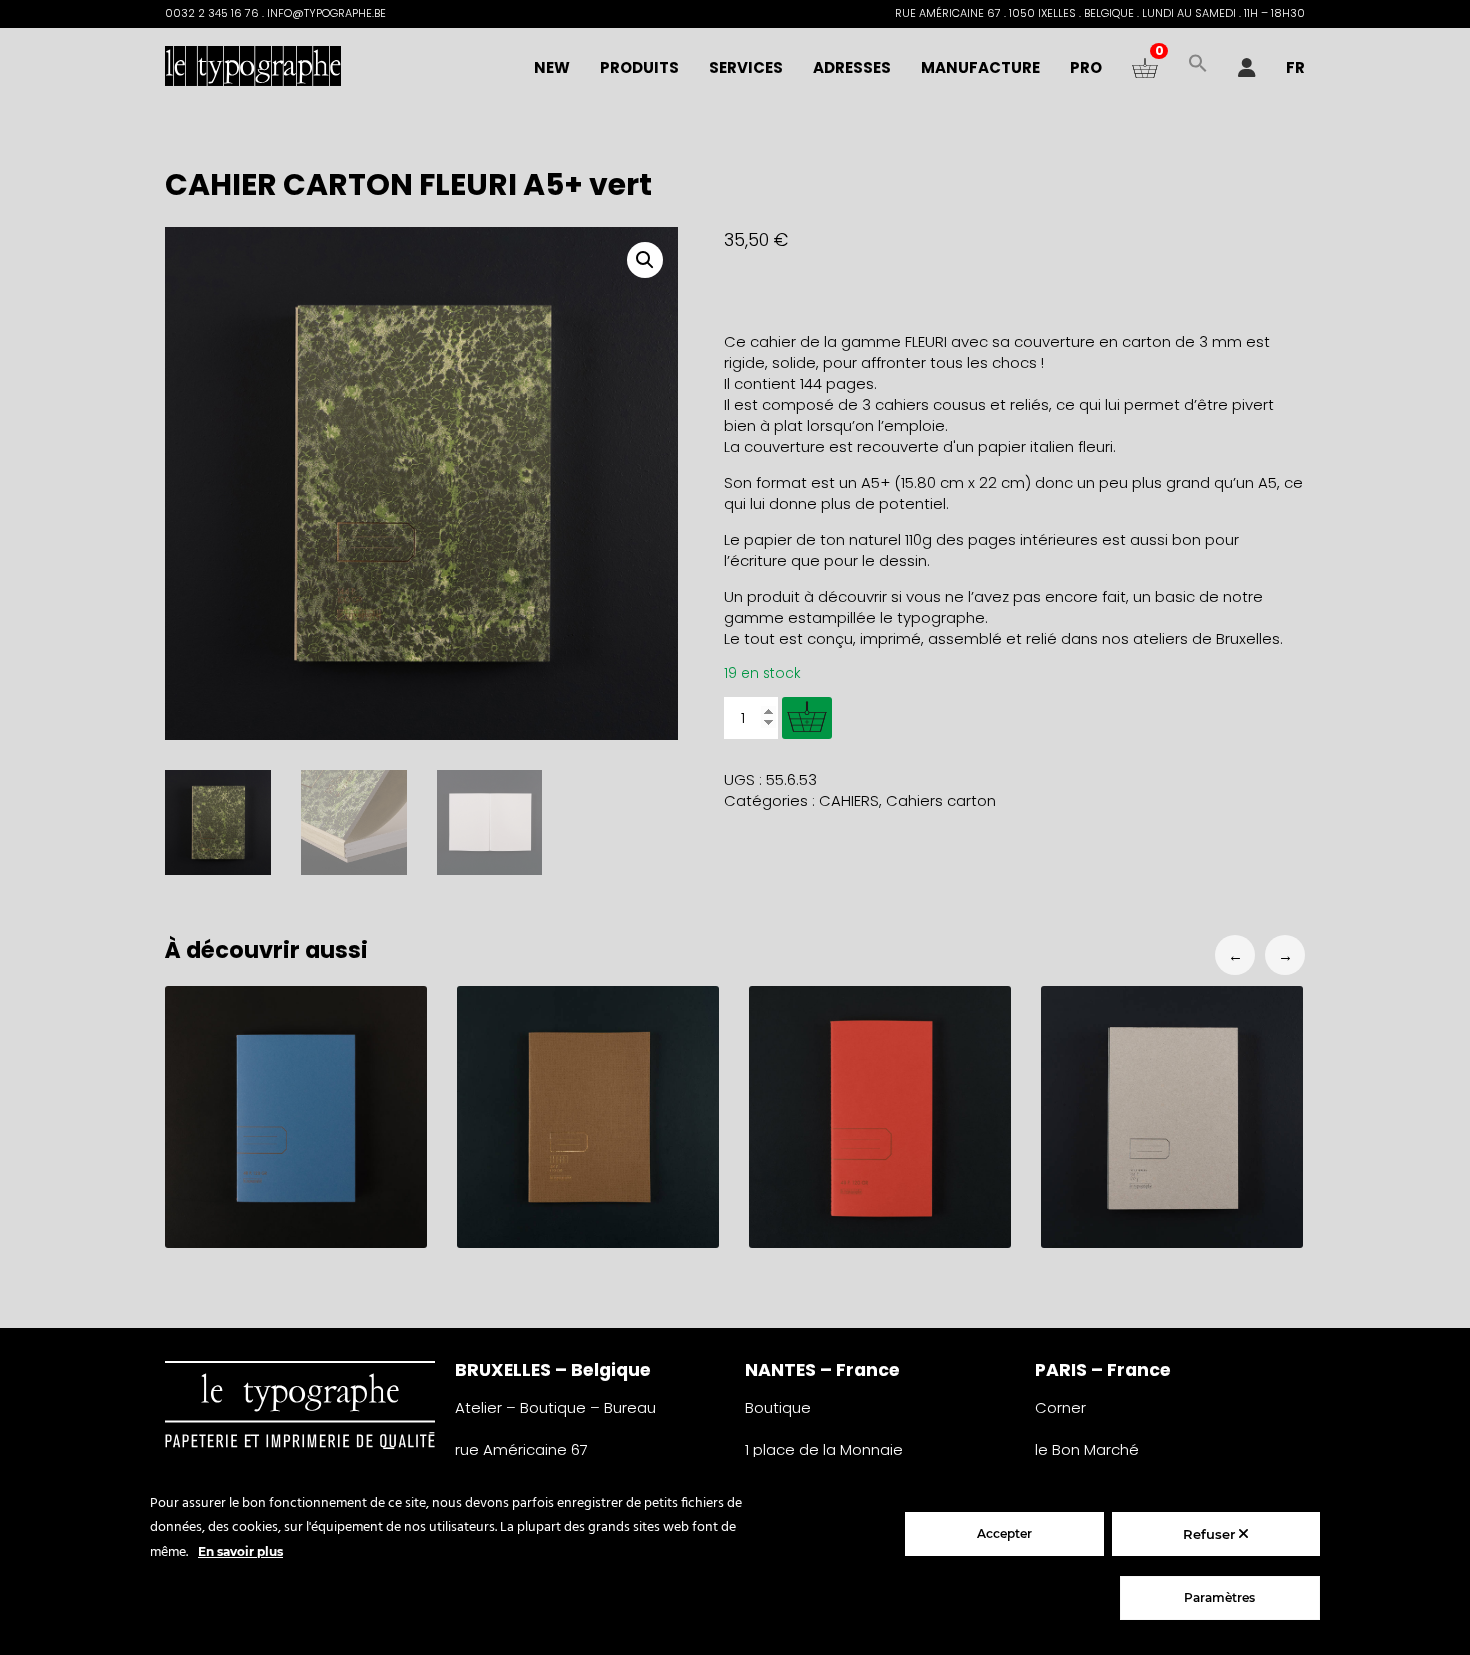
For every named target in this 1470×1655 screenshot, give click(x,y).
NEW (552, 67)
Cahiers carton (941, 800)
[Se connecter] (1247, 68)
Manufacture (980, 67)
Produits (639, 67)
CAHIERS (849, 800)
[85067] (807, 718)
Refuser (1211, 1534)
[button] (1198, 68)
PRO (1086, 67)
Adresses (852, 67)
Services (746, 67)
